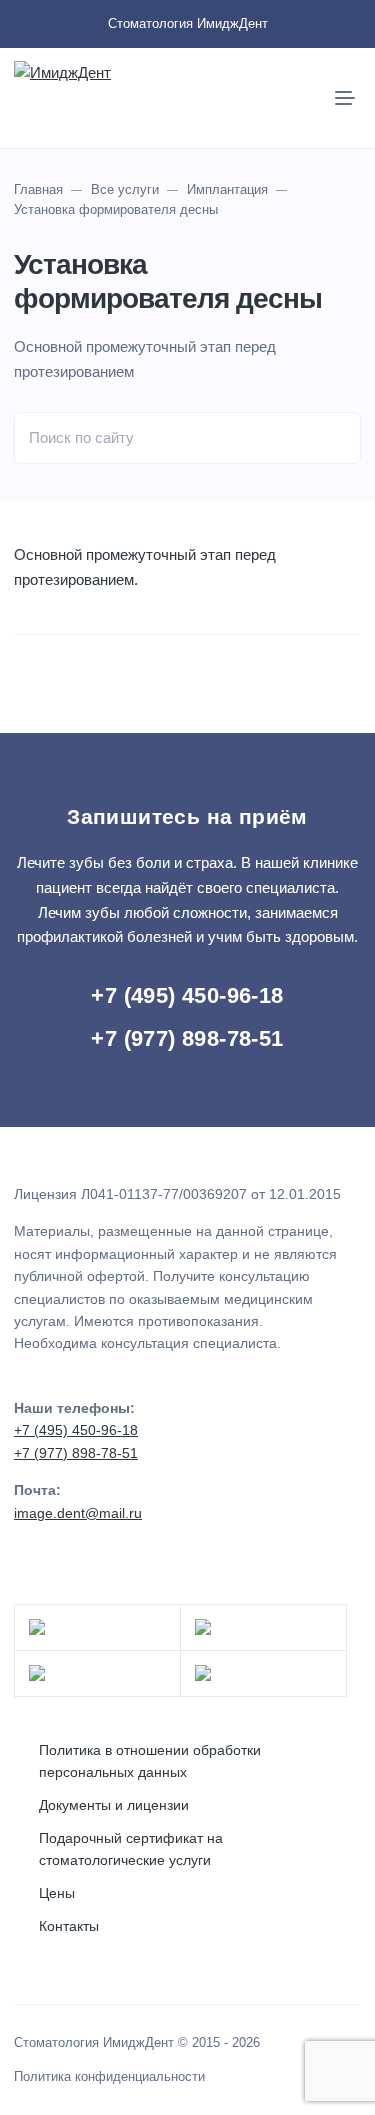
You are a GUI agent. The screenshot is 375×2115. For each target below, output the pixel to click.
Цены (57, 1893)
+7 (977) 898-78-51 (187, 1038)
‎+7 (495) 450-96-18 (187, 995)
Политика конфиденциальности (109, 2077)
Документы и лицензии (114, 1805)
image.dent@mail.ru (78, 1513)
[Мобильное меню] (345, 98)
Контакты (69, 1926)
